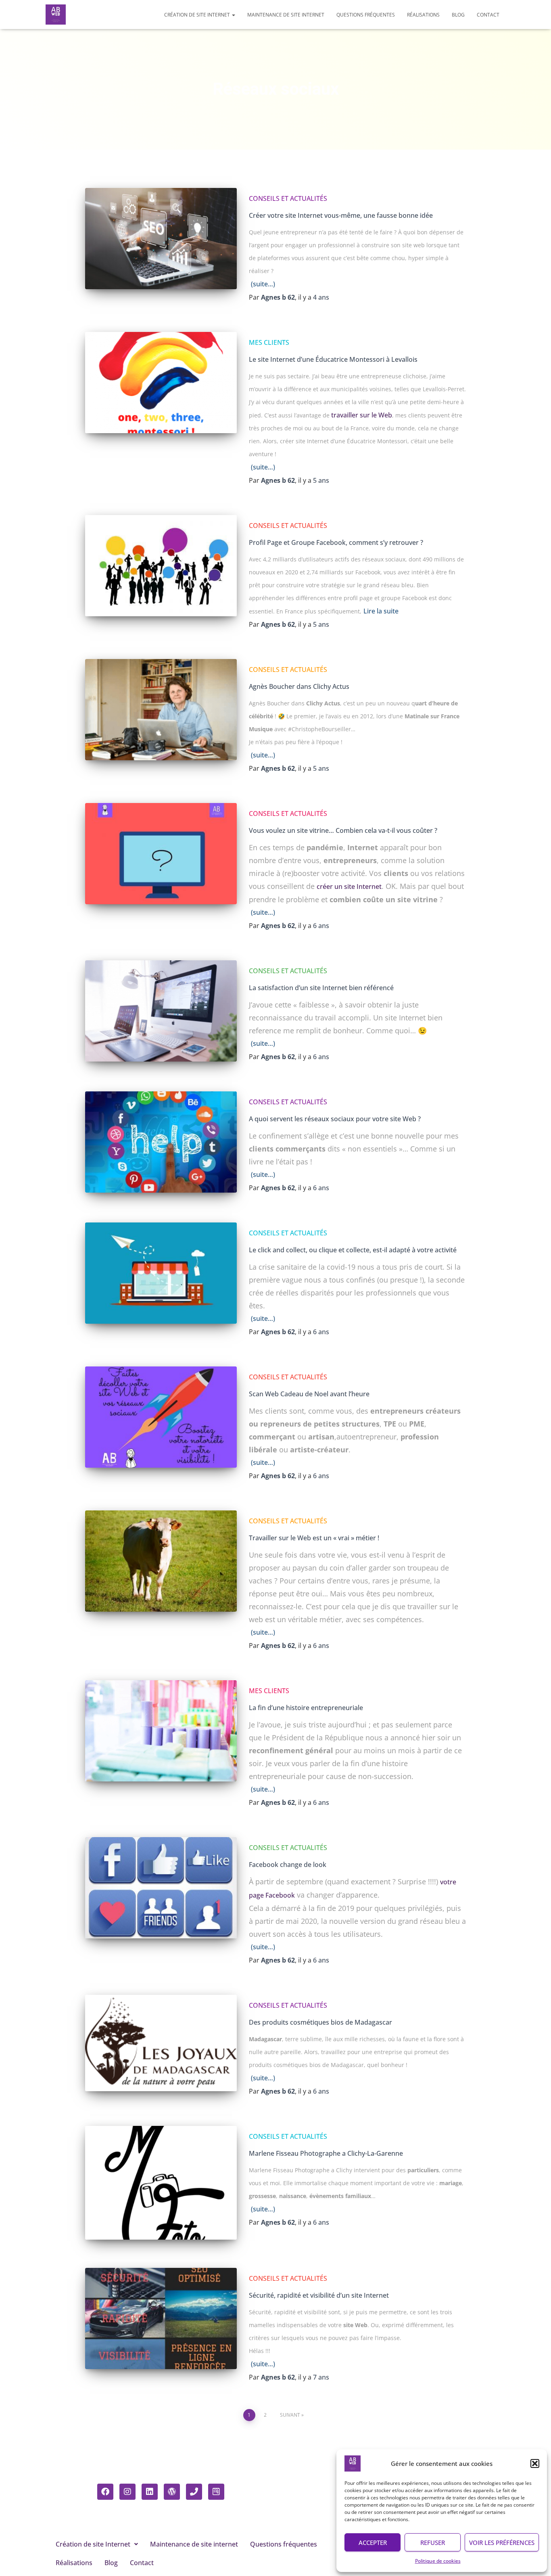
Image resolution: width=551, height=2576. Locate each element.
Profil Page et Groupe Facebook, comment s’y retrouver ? (336, 542)
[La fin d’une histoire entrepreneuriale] (161, 1731)
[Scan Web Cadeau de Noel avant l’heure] (161, 1417)
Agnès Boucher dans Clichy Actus (299, 686)
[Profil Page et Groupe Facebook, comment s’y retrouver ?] (161, 566)
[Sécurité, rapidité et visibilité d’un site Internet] (161, 2318)
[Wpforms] (216, 2492)
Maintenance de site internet (286, 15)
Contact (488, 15)
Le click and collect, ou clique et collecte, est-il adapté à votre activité (353, 1250)
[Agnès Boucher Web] (56, 15)
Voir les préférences (502, 2543)
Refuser (433, 2543)
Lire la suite (381, 611)
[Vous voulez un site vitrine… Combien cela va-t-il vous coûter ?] (161, 854)
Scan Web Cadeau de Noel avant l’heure (309, 1394)
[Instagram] (127, 2492)
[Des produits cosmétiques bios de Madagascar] (161, 2043)
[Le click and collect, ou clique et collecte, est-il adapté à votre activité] (161, 1273)
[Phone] (194, 2492)
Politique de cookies (438, 2561)
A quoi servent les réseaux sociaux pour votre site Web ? (335, 1119)
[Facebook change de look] (161, 1888)
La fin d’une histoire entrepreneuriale (306, 1708)
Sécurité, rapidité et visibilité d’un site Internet (319, 2295)
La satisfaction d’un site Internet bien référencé (321, 988)
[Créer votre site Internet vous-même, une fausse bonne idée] (161, 239)
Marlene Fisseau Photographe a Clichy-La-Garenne (326, 2153)
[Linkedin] (150, 2492)
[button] (535, 2463)
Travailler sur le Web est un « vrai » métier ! (314, 1538)
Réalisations (423, 15)
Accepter (373, 2543)
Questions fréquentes (366, 15)
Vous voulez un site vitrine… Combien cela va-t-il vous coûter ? (343, 830)
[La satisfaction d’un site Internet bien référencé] (161, 1011)
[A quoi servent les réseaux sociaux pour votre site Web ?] (161, 1142)
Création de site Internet (198, 15)
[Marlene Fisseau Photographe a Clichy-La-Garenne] (161, 2183)
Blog (458, 15)
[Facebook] (105, 2492)
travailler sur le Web (362, 415)
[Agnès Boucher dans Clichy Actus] (161, 710)
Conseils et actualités (288, 198)
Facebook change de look (288, 1865)
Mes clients (269, 342)
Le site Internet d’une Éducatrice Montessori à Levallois (333, 359)
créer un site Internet (349, 886)
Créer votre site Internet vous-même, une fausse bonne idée (341, 215)
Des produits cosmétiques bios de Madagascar (320, 2022)
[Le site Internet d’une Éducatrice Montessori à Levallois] (161, 383)
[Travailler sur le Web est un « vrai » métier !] (161, 1561)
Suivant (290, 2415)
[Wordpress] (172, 2492)
